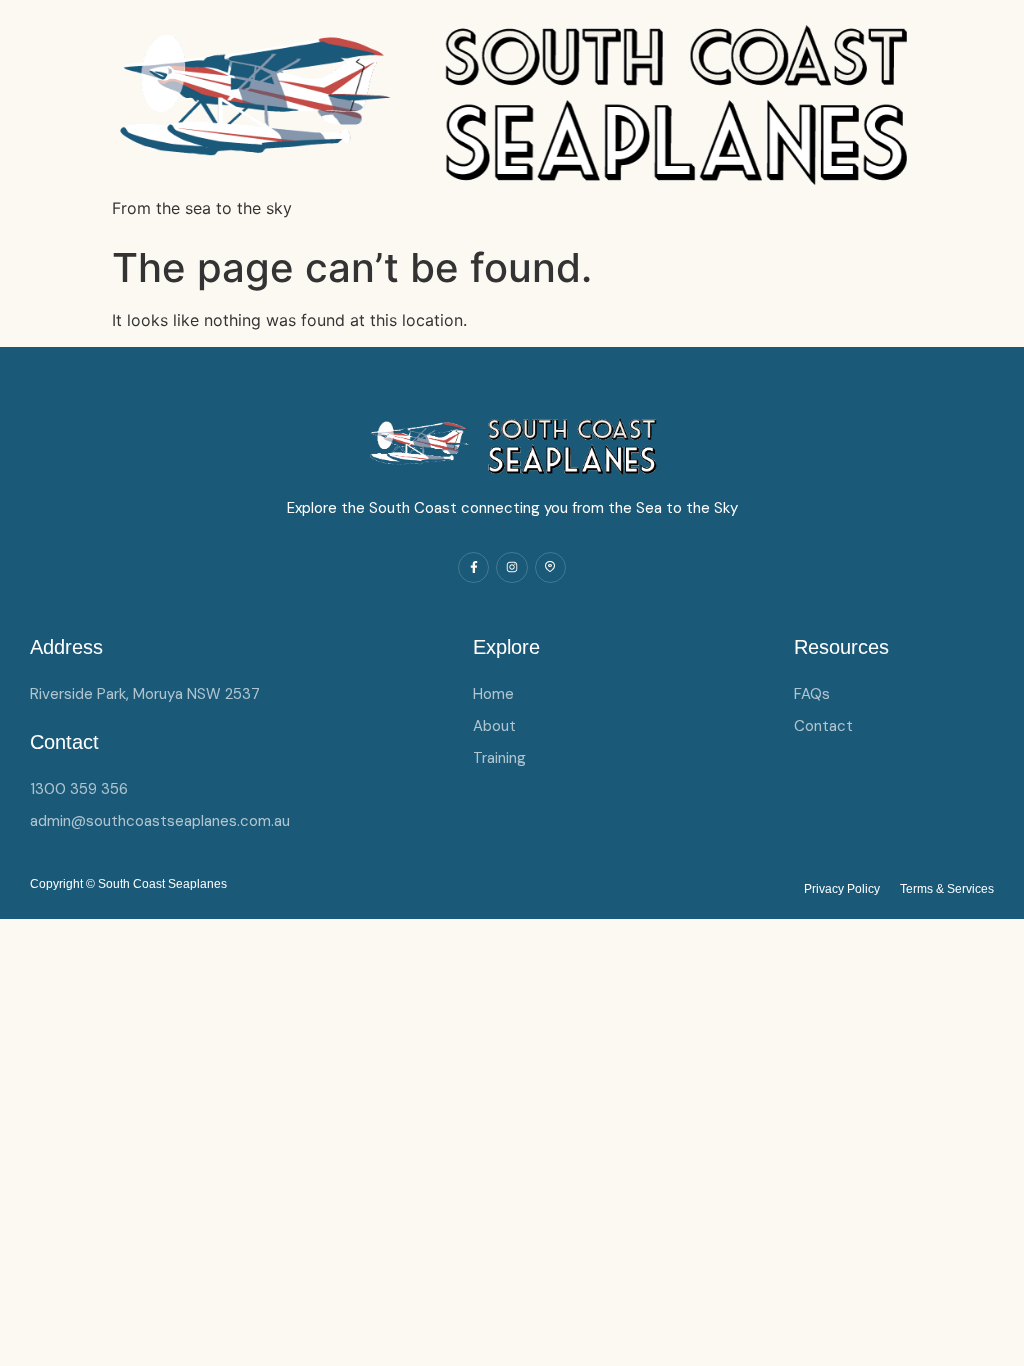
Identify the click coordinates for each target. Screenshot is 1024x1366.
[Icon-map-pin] (550, 567)
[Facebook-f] (473, 567)
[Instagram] (511, 567)
